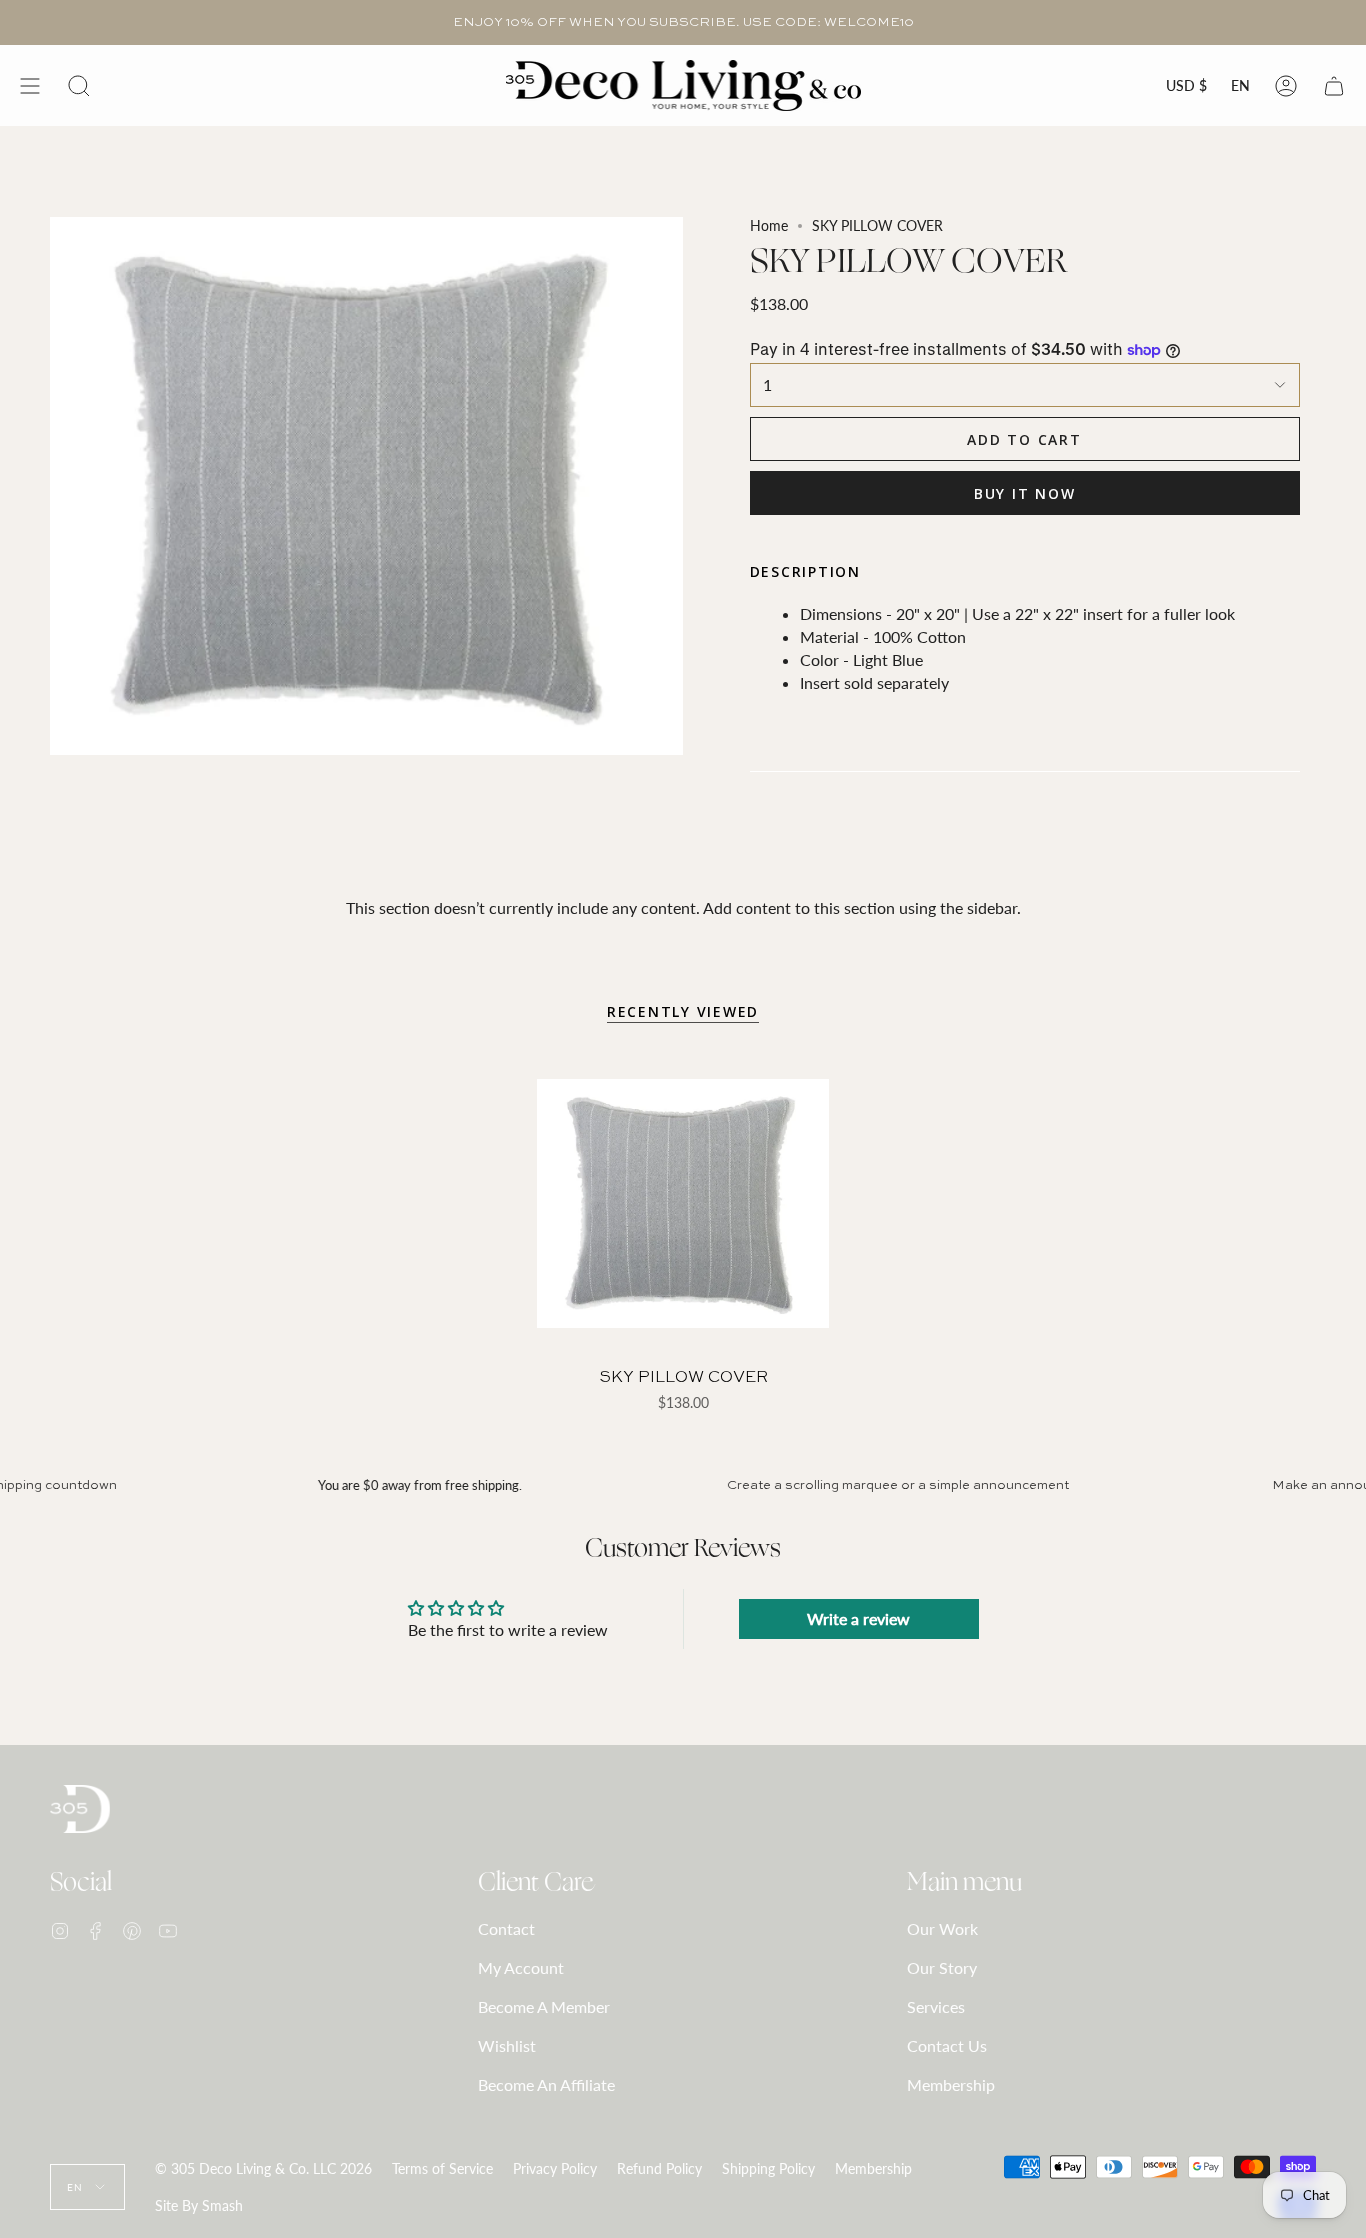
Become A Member (544, 2006)
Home (769, 225)
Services (936, 2006)
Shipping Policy (768, 2168)
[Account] (1286, 85)
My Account (521, 1967)
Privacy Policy (555, 2168)
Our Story (942, 1967)
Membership (951, 2084)
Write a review (858, 1618)
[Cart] (1334, 85)
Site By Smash (199, 2205)
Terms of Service (442, 2168)
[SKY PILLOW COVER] (683, 1203)
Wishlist (507, 2045)
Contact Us (947, 2045)
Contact (506, 1928)
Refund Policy (659, 2168)
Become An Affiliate (546, 2084)
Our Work (942, 1928)
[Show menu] (30, 85)
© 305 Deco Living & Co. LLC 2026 (263, 2168)
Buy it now (1025, 493)
